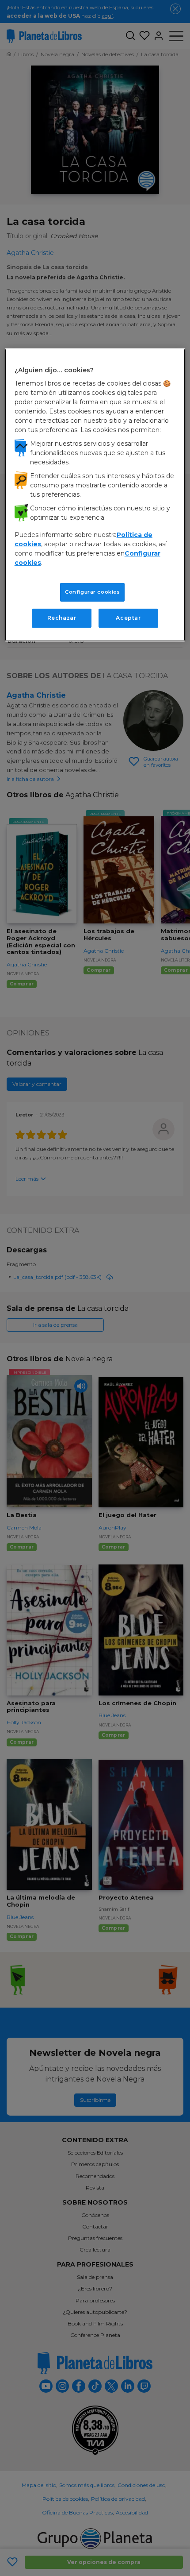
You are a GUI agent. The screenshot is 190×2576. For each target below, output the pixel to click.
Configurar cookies (92, 592)
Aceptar (128, 618)
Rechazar (62, 618)
